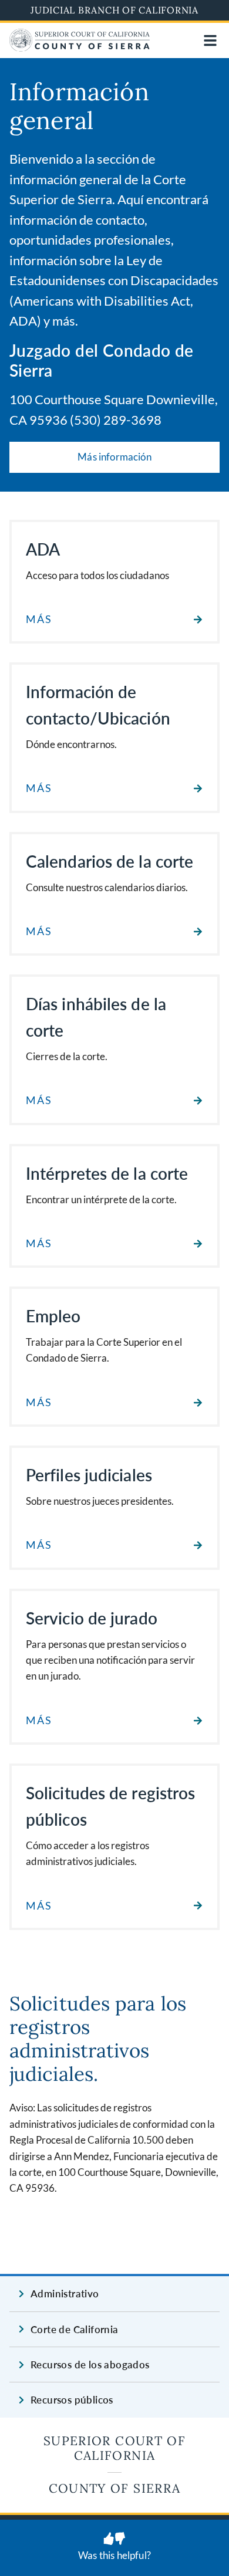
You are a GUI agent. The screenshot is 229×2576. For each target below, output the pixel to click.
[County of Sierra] (80, 48)
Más (39, 619)
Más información (114, 457)
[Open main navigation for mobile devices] (210, 40)
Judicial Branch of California (114, 10)
